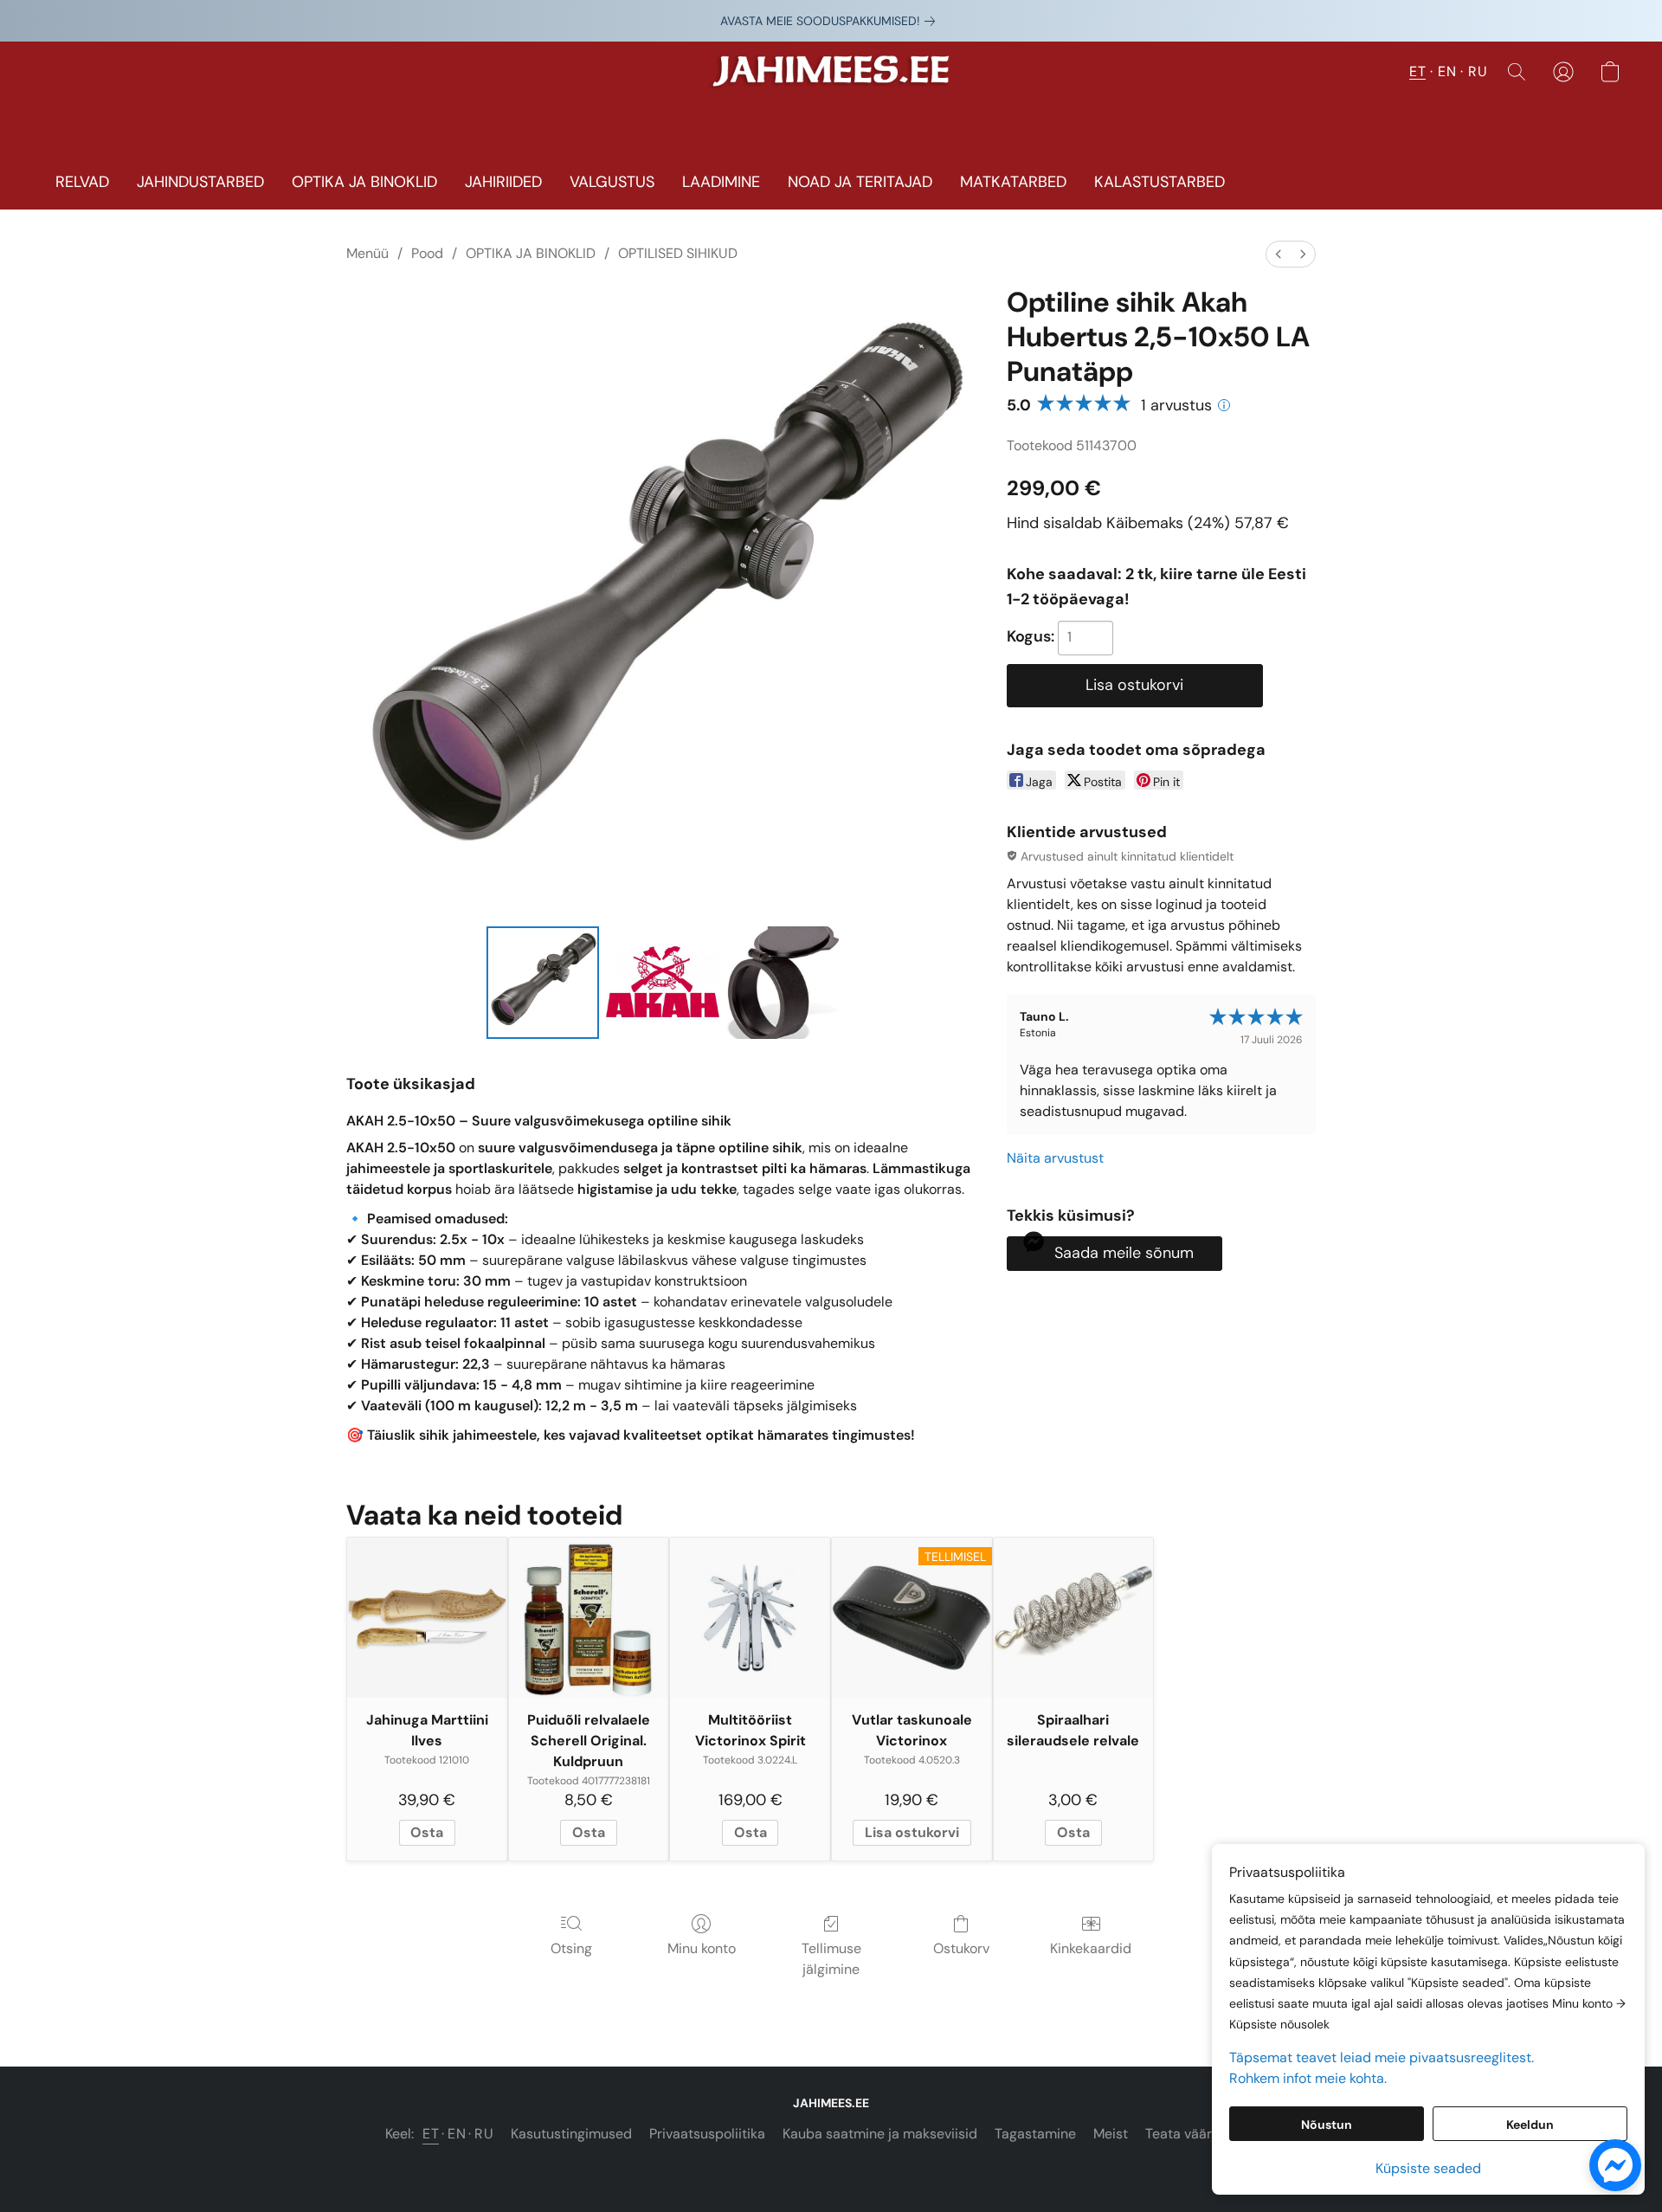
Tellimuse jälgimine (831, 1959)
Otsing (571, 1948)
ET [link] (431, 2134)
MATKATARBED (1013, 182)
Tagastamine (1035, 2134)
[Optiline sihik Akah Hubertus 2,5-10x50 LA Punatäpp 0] (543, 983)
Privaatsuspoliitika (707, 2134)
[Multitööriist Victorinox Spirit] (750, 1618)
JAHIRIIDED (503, 182)
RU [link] (484, 2134)
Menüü (367, 253)
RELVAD (82, 182)
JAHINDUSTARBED (200, 182)
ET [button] (1417, 71)
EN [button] (1447, 71)
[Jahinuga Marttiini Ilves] (427, 1618)
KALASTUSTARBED (1160, 182)
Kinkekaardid (1091, 1948)
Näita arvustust (1055, 1158)
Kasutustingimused (571, 2134)
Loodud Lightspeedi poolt (831, 2165)
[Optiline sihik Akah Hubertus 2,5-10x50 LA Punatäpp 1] (662, 983)
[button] (831, 81)
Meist (1111, 2134)
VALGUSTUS (612, 182)
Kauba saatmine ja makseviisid (880, 2134)
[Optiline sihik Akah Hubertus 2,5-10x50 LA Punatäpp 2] (783, 983)
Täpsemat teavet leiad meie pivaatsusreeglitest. (1382, 2057)
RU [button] (1478, 71)
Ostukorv (961, 1948)
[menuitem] (1279, 254)
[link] (831, 21)
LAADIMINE (721, 182)
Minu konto (702, 1948)
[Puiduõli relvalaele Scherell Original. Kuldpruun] (589, 1618)
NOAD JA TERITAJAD (860, 182)
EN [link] (457, 2134)
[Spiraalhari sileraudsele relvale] (1074, 1618)
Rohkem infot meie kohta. (1308, 2078)
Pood (427, 253)
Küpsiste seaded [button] (1428, 2168)
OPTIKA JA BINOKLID (364, 182)
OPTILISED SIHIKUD (678, 253)
